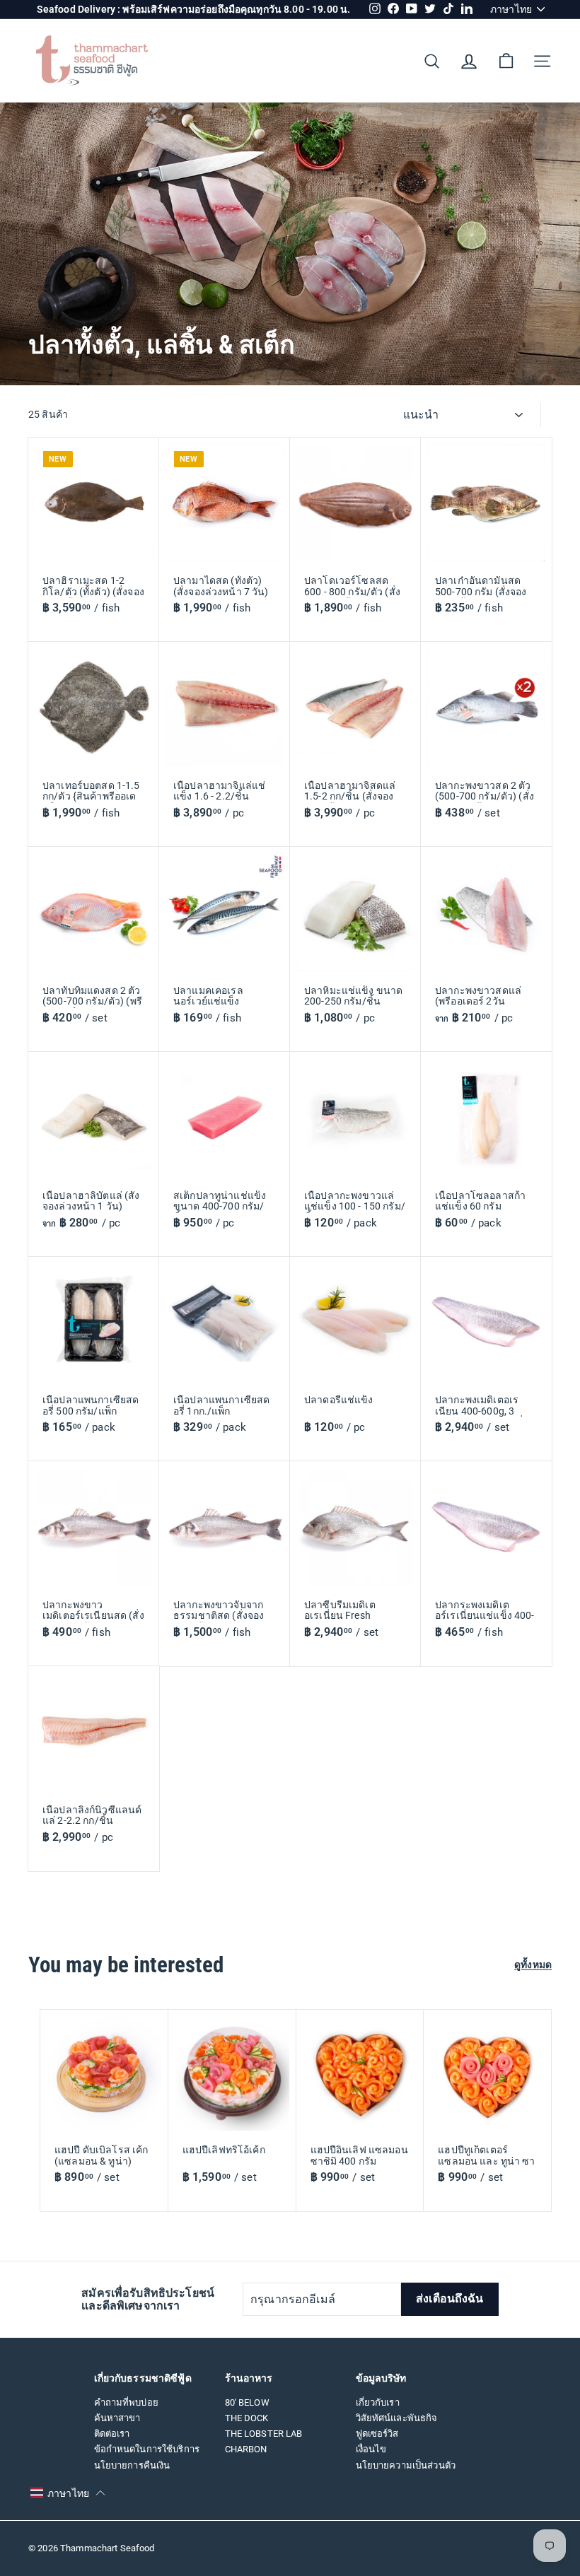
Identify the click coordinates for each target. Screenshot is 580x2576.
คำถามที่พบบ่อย (126, 2402)
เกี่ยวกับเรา (378, 2402)
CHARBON (246, 2449)
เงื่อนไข (371, 2449)
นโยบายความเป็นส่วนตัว (406, 2465)
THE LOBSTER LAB (264, 2434)
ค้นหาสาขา (117, 2418)
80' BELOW (247, 2402)
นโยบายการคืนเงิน (132, 2465)
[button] (68, 2493)
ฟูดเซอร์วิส (377, 2434)
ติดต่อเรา (112, 2434)
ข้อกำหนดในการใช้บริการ (147, 2449)
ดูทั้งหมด (533, 1965)
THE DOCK (247, 2418)
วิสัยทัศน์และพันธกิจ (397, 2418)
